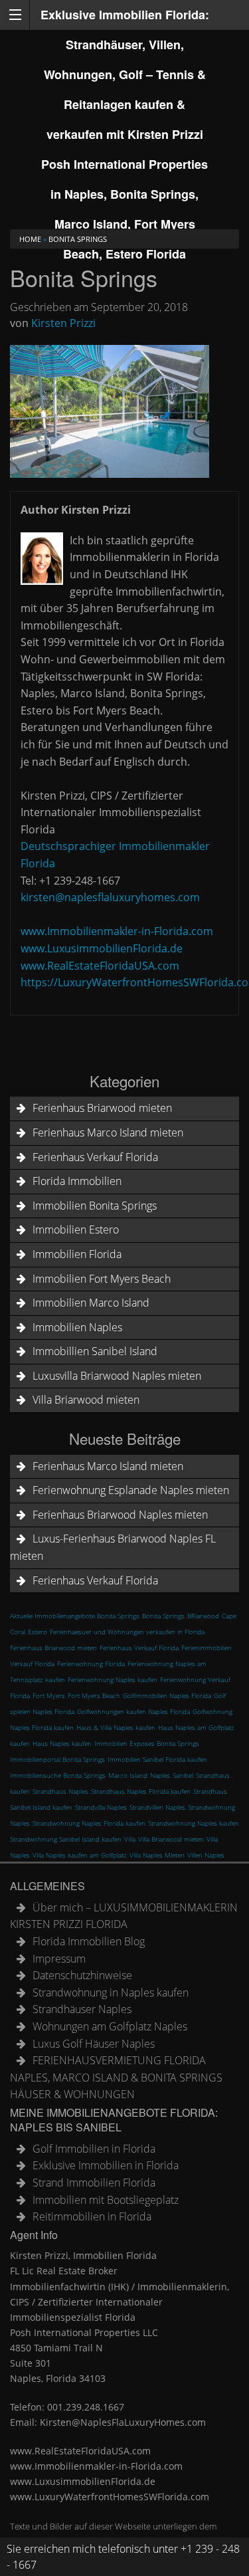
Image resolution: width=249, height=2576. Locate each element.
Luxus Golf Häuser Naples (94, 2044)
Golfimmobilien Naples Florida (167, 1695)
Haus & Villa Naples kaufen (116, 1727)
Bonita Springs (163, 1616)
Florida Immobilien (77, 1181)
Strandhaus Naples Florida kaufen (141, 1791)
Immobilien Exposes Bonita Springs (147, 1743)
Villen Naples (206, 1855)
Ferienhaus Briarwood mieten (102, 1108)
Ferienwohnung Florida (91, 1664)
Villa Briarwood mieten (86, 1400)
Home (30, 239)
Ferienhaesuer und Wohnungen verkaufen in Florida (127, 1632)
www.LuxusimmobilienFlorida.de (102, 948)
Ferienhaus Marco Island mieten (108, 1132)
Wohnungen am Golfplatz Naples (110, 2026)
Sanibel (183, 1775)
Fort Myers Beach (94, 1695)
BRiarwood (203, 1616)
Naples (160, 1775)
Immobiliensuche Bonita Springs (58, 1775)
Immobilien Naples (77, 1327)
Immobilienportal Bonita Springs (57, 1759)
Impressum (59, 1959)
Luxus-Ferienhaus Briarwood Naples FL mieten (113, 1547)
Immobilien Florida (77, 1254)
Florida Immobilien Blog (89, 1941)
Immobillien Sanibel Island (95, 1351)
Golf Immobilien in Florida (94, 2149)
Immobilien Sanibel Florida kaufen (157, 1759)
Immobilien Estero (76, 1230)
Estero (38, 1632)
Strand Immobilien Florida (94, 2183)
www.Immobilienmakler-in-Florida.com (117, 931)
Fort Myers (49, 1695)
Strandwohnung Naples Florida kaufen (89, 1823)
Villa (130, 1839)
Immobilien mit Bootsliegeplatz (106, 2200)
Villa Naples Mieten (157, 1855)
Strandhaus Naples (60, 1791)
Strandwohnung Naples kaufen (194, 1823)
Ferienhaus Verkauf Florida (95, 1157)
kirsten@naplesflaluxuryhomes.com (110, 897)
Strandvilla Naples (101, 1807)
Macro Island (128, 1775)
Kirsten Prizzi (63, 323)
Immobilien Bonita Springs (95, 1206)
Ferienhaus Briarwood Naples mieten (120, 1515)
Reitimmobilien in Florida (92, 2216)
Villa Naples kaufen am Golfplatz (80, 1855)
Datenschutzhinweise (82, 1975)
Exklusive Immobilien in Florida (106, 2165)
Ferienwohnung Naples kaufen (113, 1679)
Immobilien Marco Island (91, 1303)
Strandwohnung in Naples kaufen (111, 1992)
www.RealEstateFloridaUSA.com (100, 966)
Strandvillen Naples (157, 1807)
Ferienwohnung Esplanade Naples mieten (131, 1490)
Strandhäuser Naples (82, 2009)
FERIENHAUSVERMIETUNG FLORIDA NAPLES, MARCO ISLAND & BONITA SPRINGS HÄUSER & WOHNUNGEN (116, 2077)
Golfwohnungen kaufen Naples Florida (133, 1711)
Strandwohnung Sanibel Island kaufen (66, 1839)
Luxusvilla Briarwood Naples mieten (117, 1376)
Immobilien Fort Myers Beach (102, 1279)
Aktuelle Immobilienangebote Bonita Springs (75, 1616)
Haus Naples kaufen (62, 1743)
